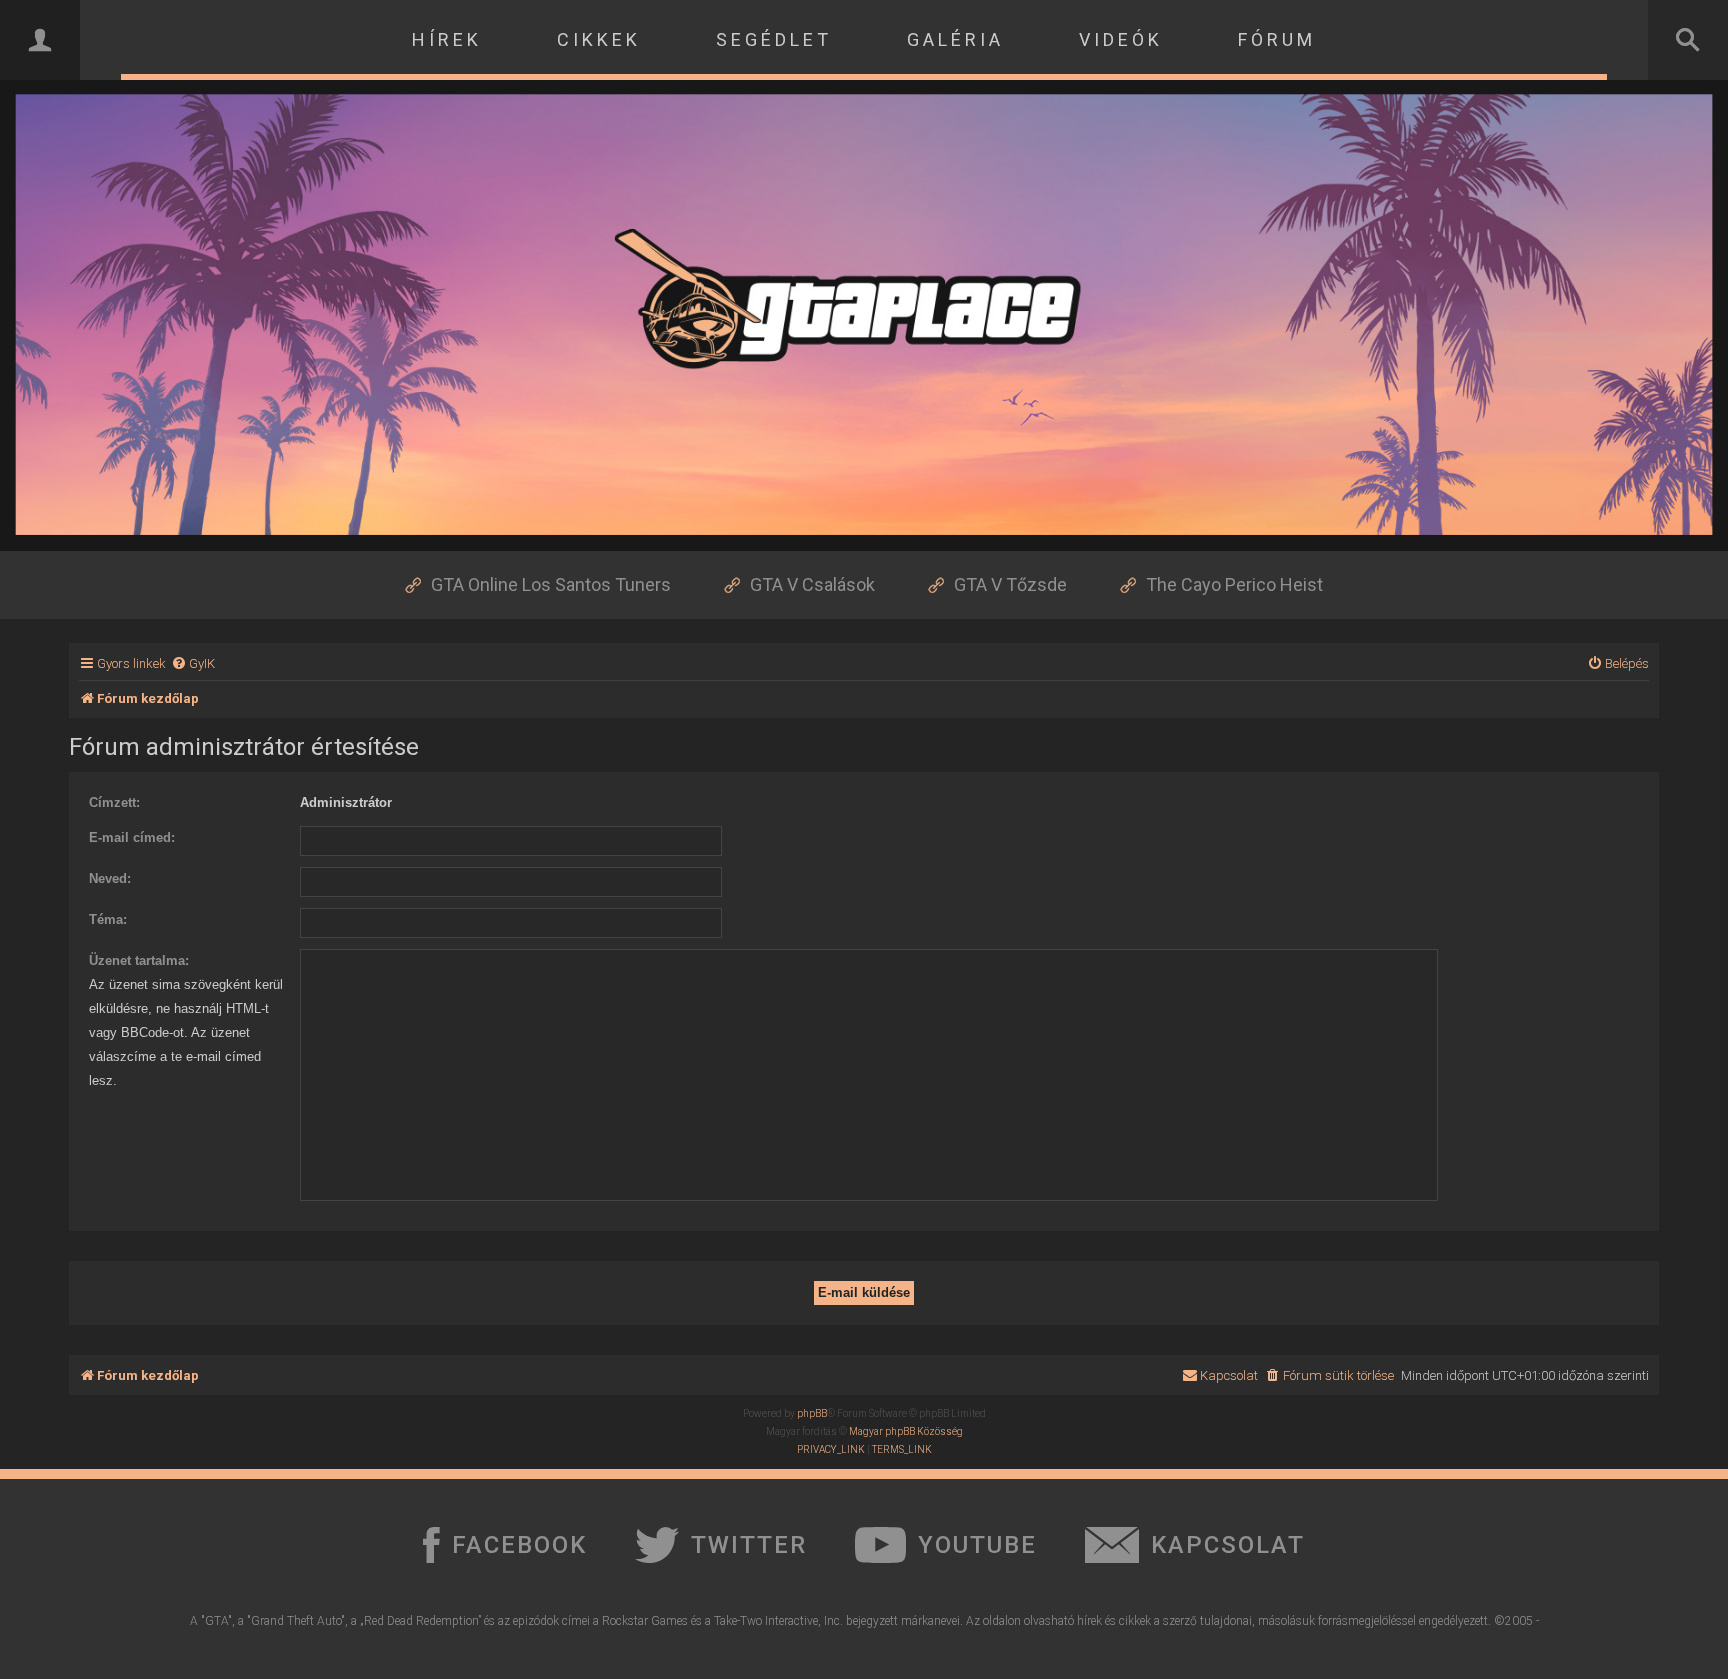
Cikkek (599, 39)
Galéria (955, 39)
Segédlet (774, 39)
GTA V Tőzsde (1010, 584)
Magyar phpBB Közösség (906, 1431)
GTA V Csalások (812, 584)
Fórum (1277, 39)
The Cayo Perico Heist (1234, 584)
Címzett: (114, 802)
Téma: (108, 919)
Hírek (447, 39)
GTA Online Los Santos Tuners (551, 584)
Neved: (110, 878)
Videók (1121, 39)
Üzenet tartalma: (139, 960)
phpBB (812, 1413)
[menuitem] (193, 663)
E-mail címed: (132, 837)
